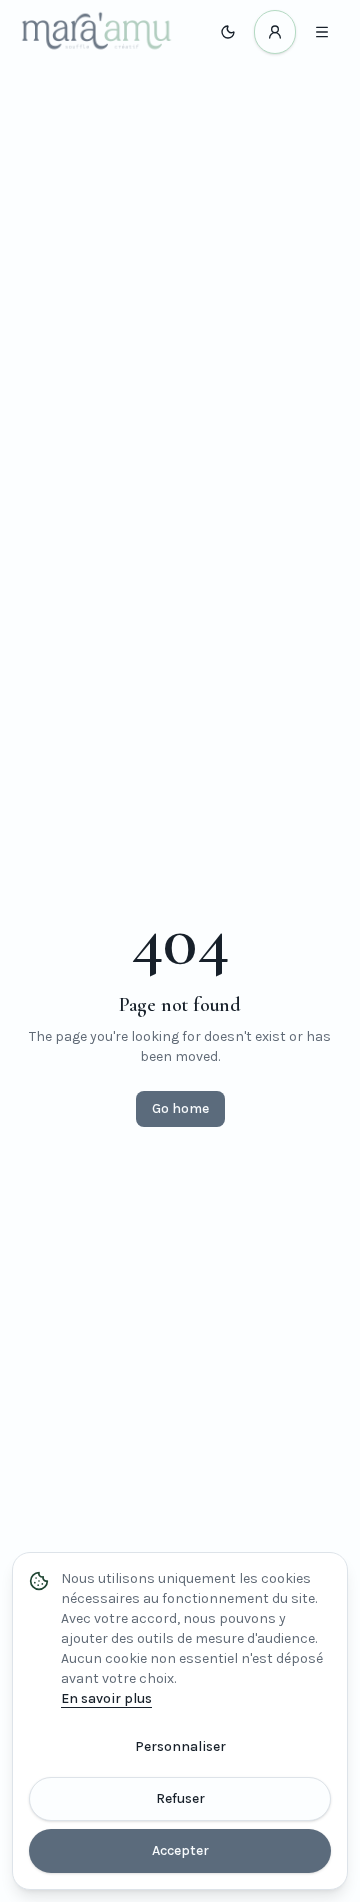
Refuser (180, 1798)
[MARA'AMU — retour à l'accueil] (96, 32)
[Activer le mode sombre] (228, 32)
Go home (180, 1108)
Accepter (180, 1850)
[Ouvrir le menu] (322, 32)
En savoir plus (106, 1698)
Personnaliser (180, 1746)
